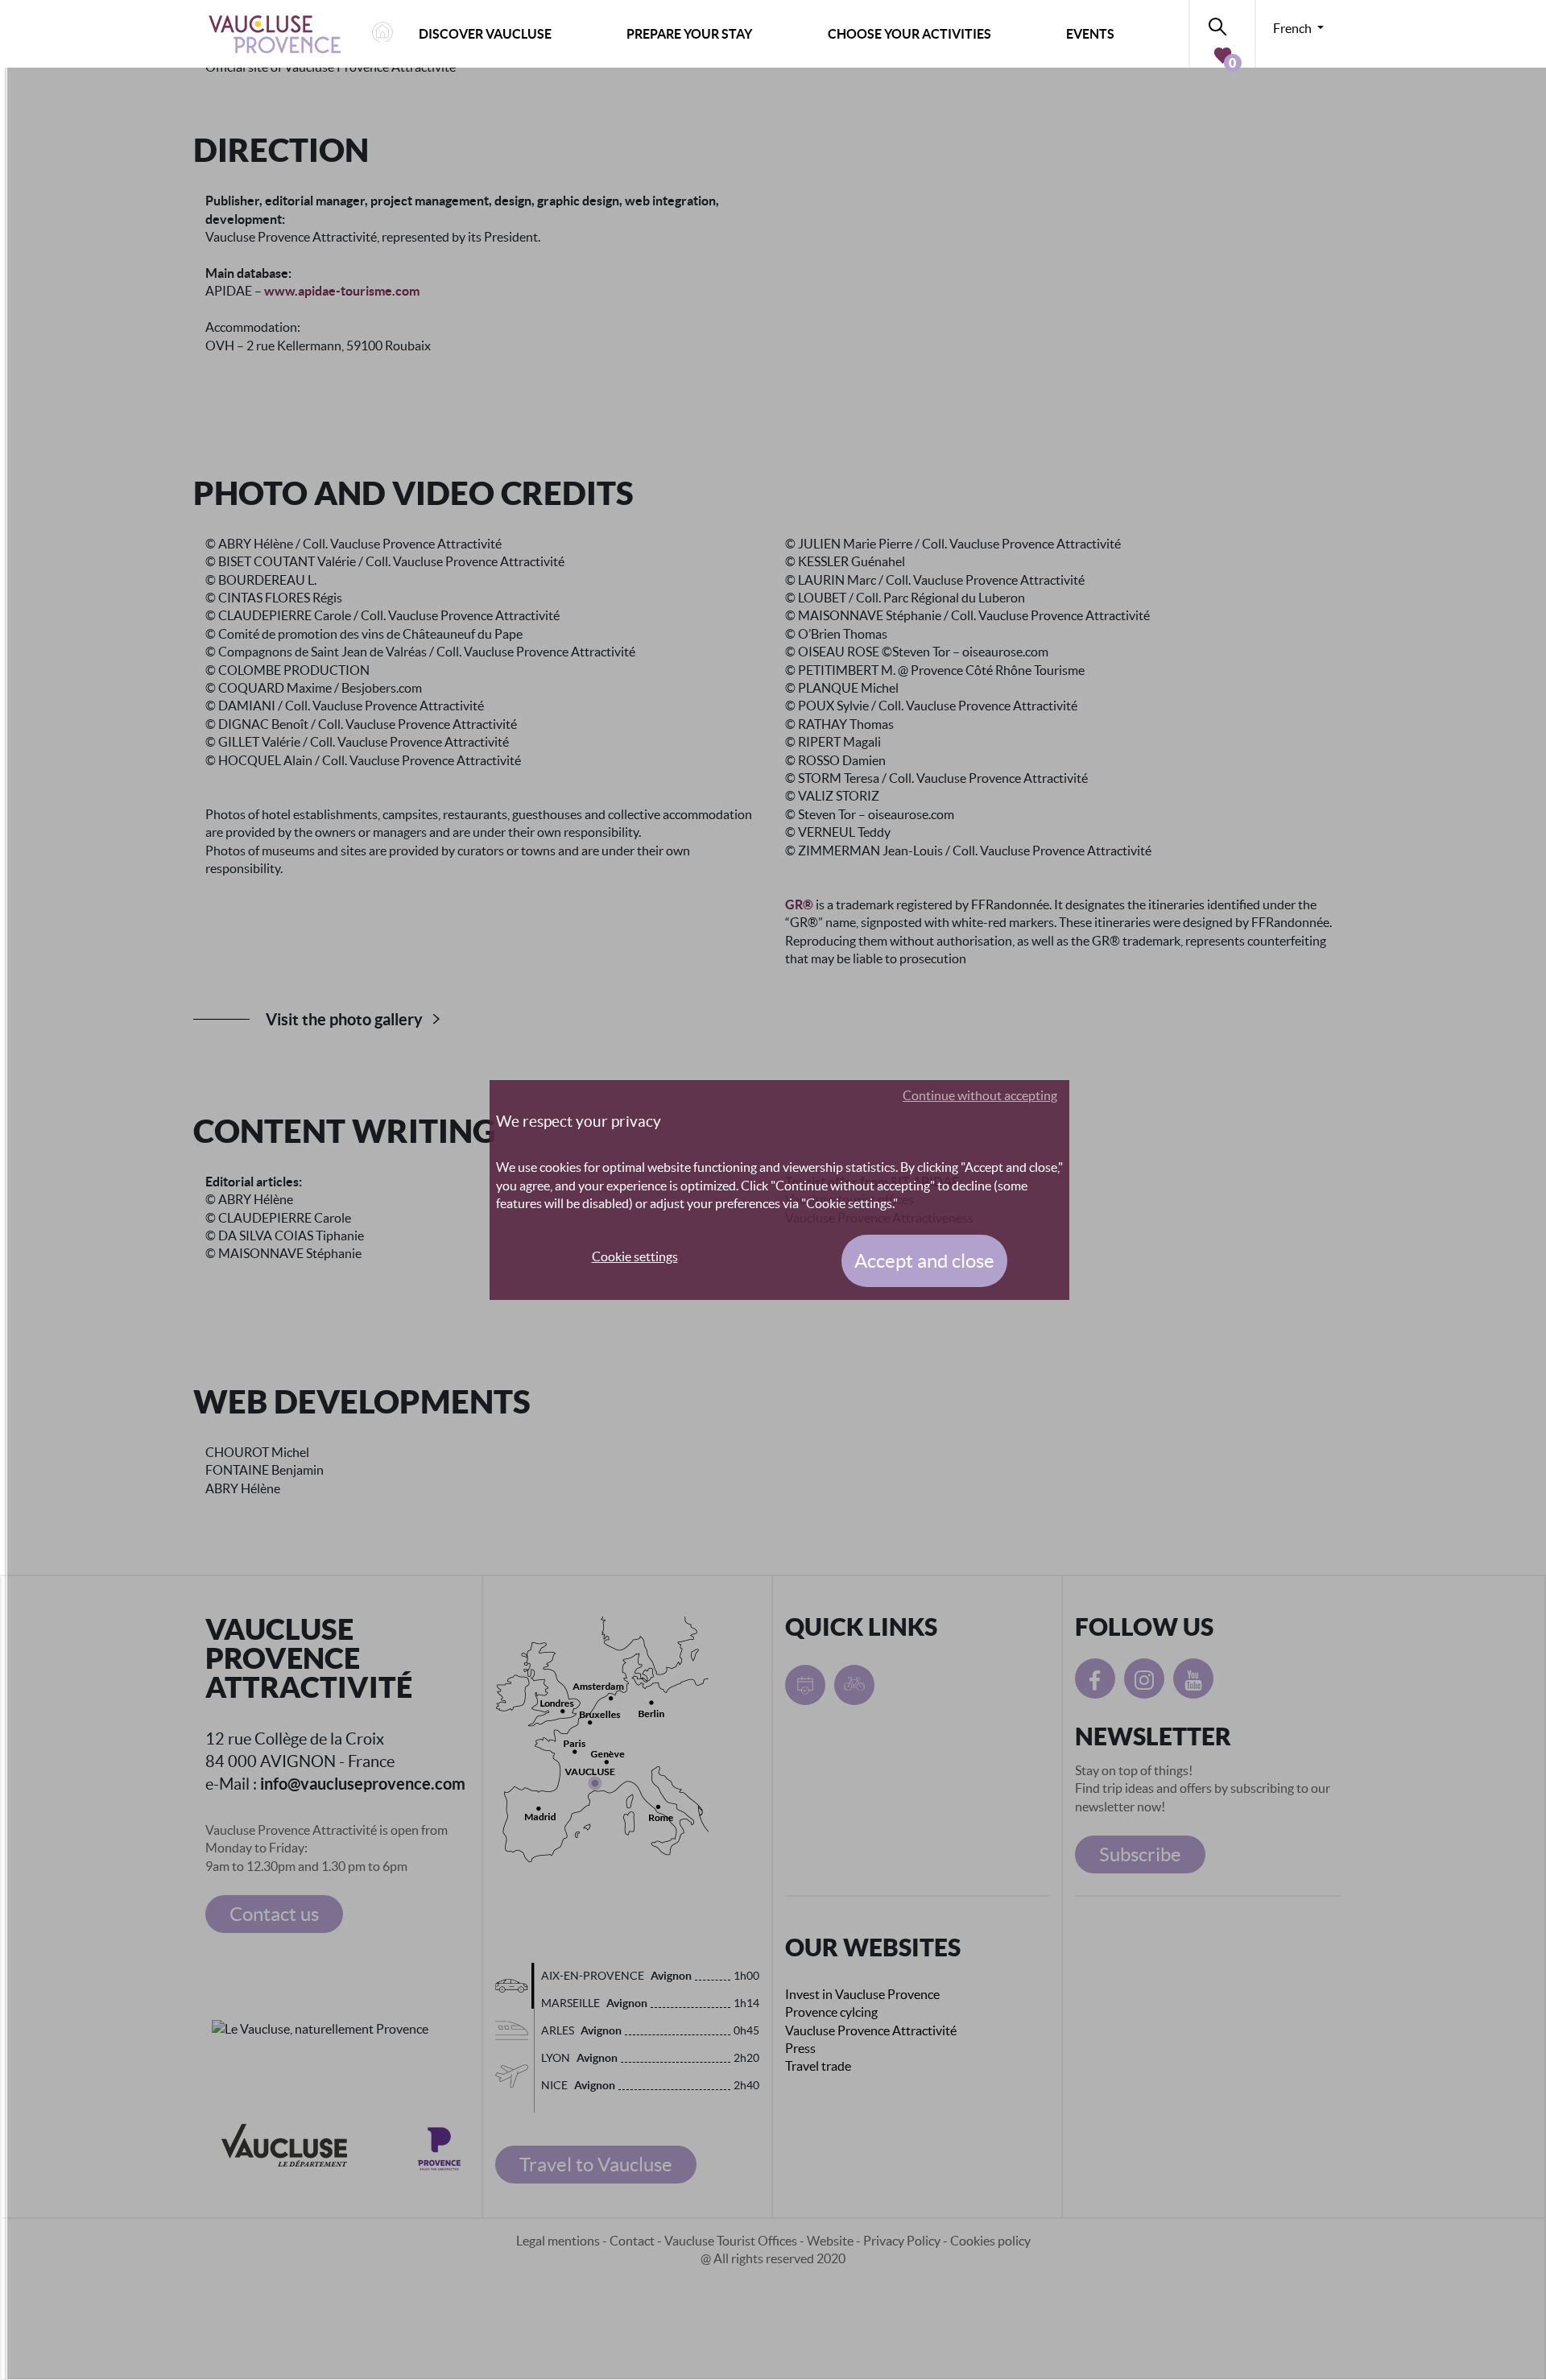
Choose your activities (909, 34)
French (1294, 28)
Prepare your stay (689, 34)
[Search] (1222, 24)
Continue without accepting (980, 1095)
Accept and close (924, 1261)
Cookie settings (635, 1256)
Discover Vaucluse (485, 34)
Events (1090, 34)
